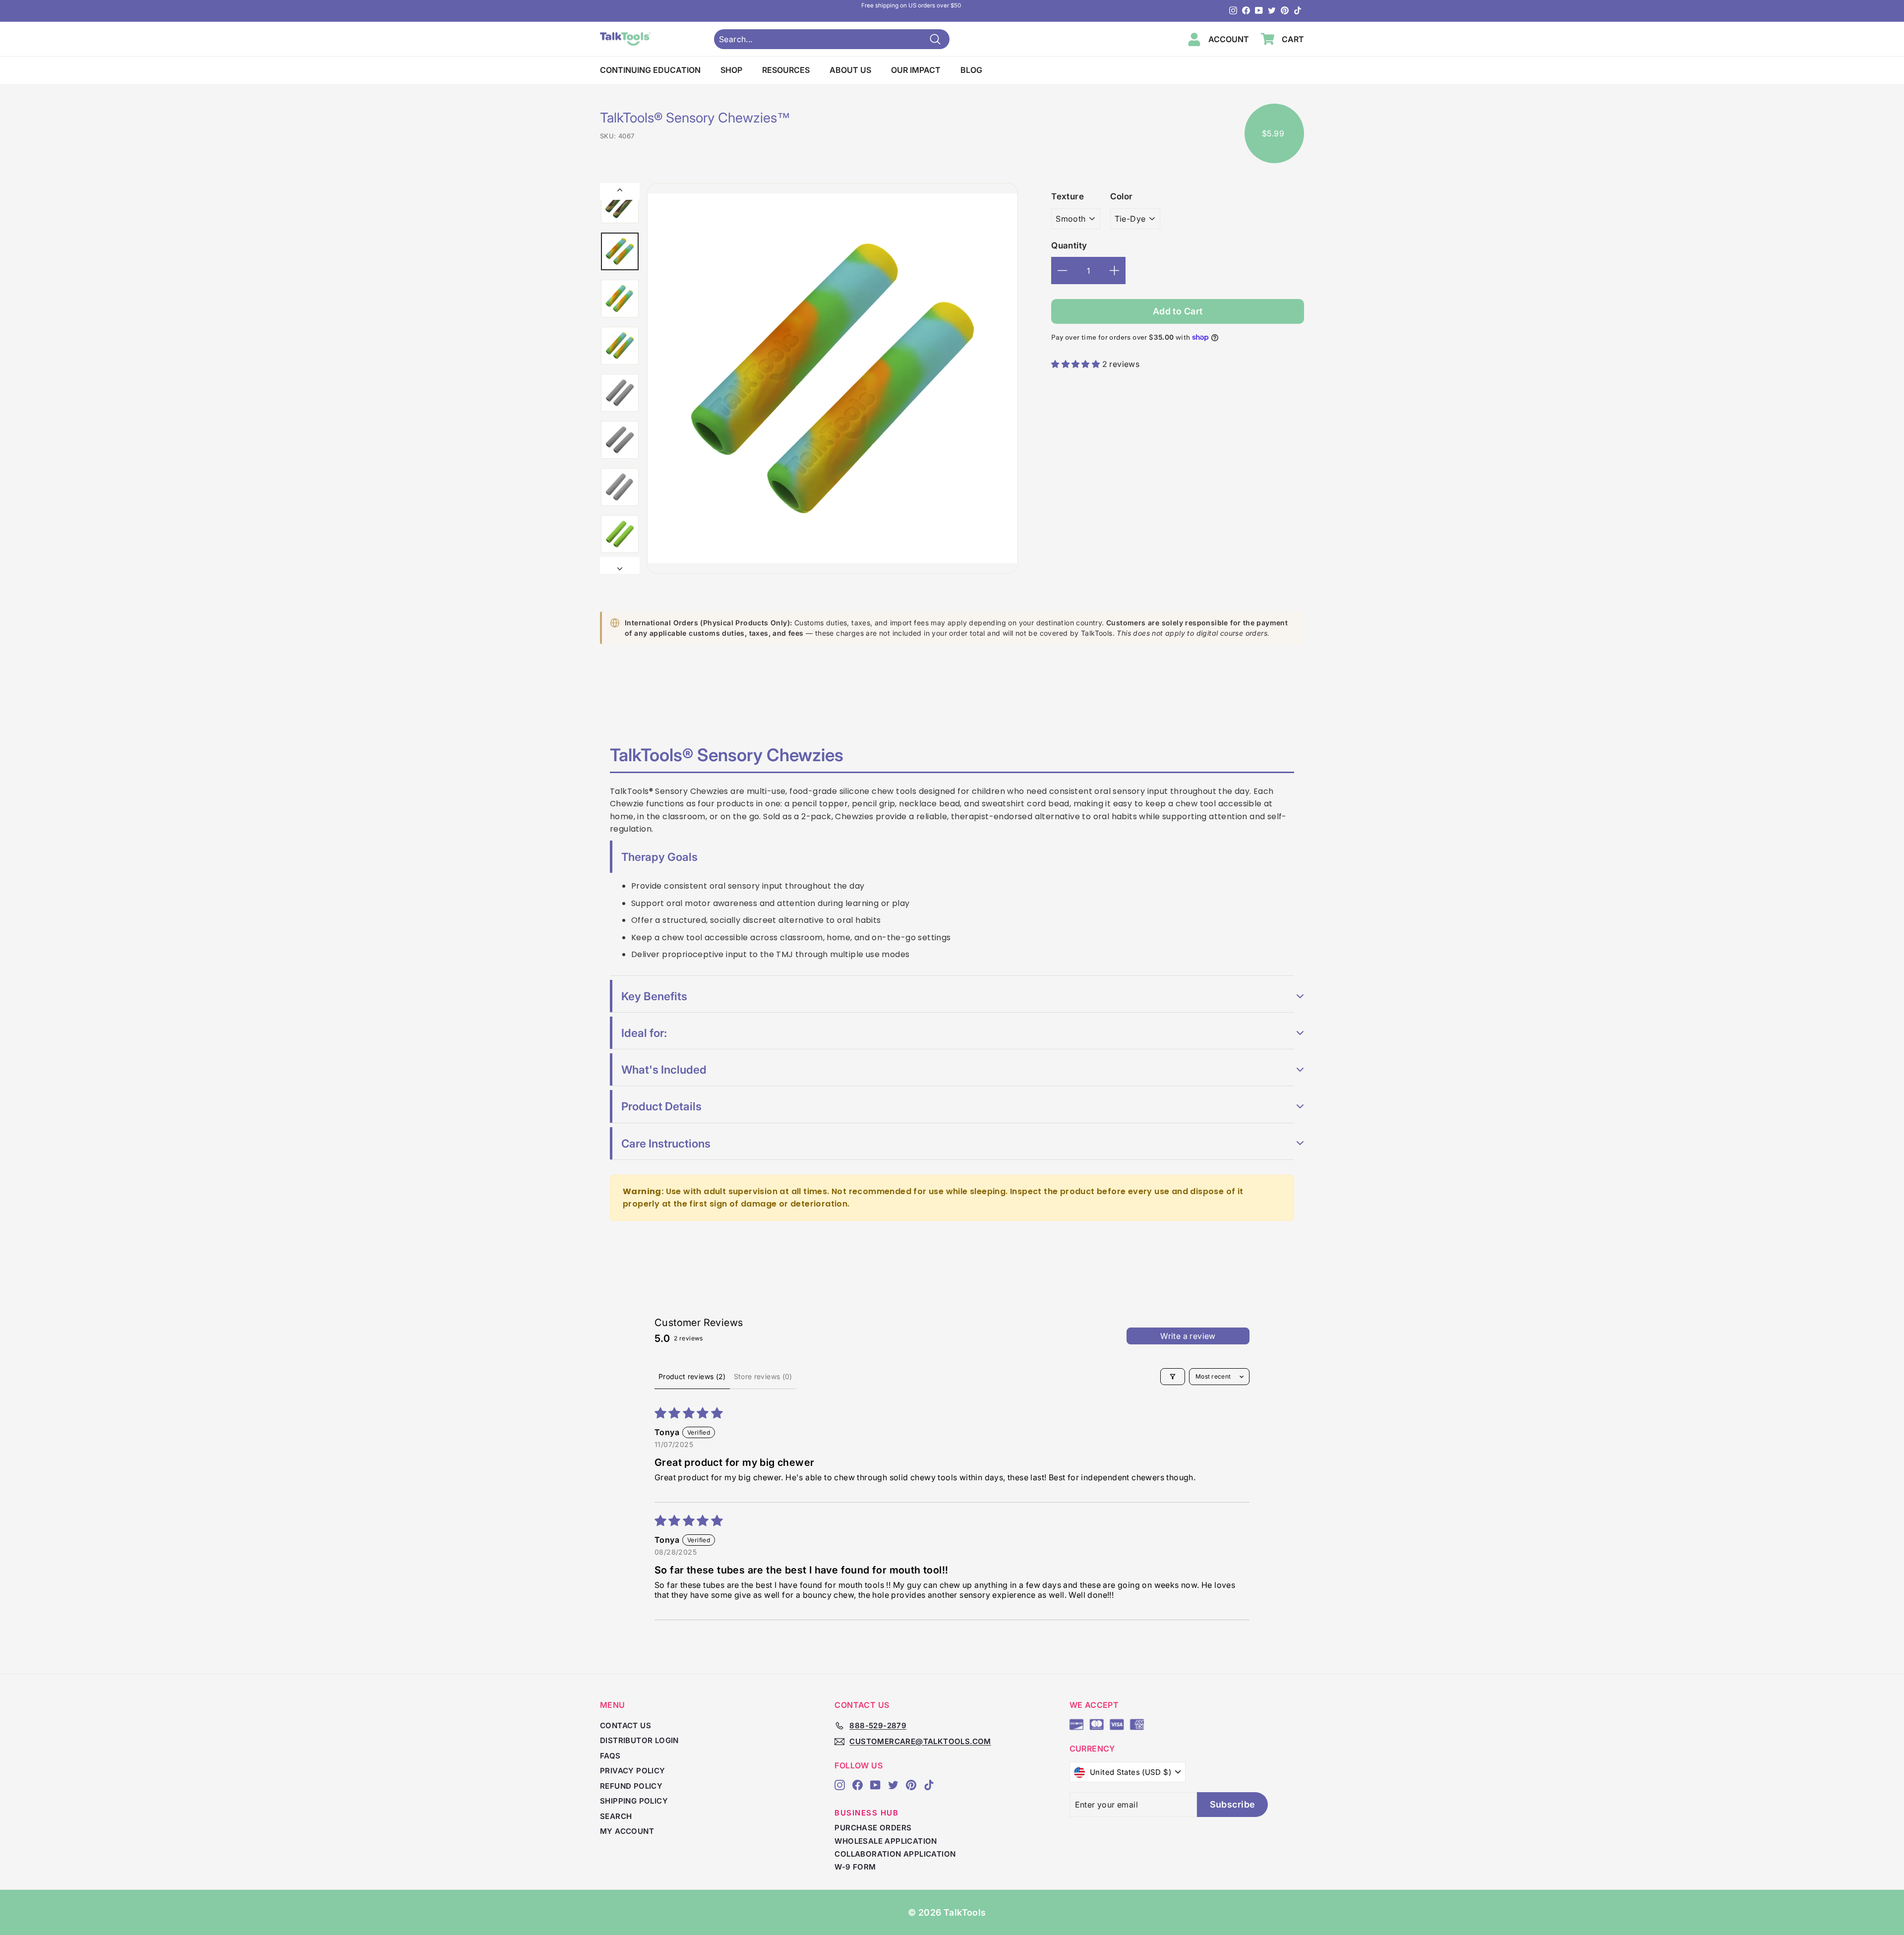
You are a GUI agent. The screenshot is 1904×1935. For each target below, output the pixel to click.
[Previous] (620, 191)
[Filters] (1173, 1377)
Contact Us (625, 1725)
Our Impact (916, 70)
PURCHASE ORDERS (873, 1828)
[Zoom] (833, 378)
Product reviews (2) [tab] (692, 1376)
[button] (1076, 364)
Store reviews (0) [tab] (763, 1376)
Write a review (1188, 1336)
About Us (850, 70)
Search (616, 1816)
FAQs (610, 1756)
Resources (786, 70)
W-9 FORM (855, 1867)
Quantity (1069, 245)
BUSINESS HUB (866, 1813)
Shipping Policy (634, 1801)
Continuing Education (650, 70)
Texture (1068, 196)
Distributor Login (639, 1740)
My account (627, 1831)
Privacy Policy (633, 1771)
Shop (731, 70)
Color (1122, 196)
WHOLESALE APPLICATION (886, 1841)
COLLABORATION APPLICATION (895, 1854)
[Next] (620, 565)
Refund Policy (631, 1786)
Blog (971, 70)
